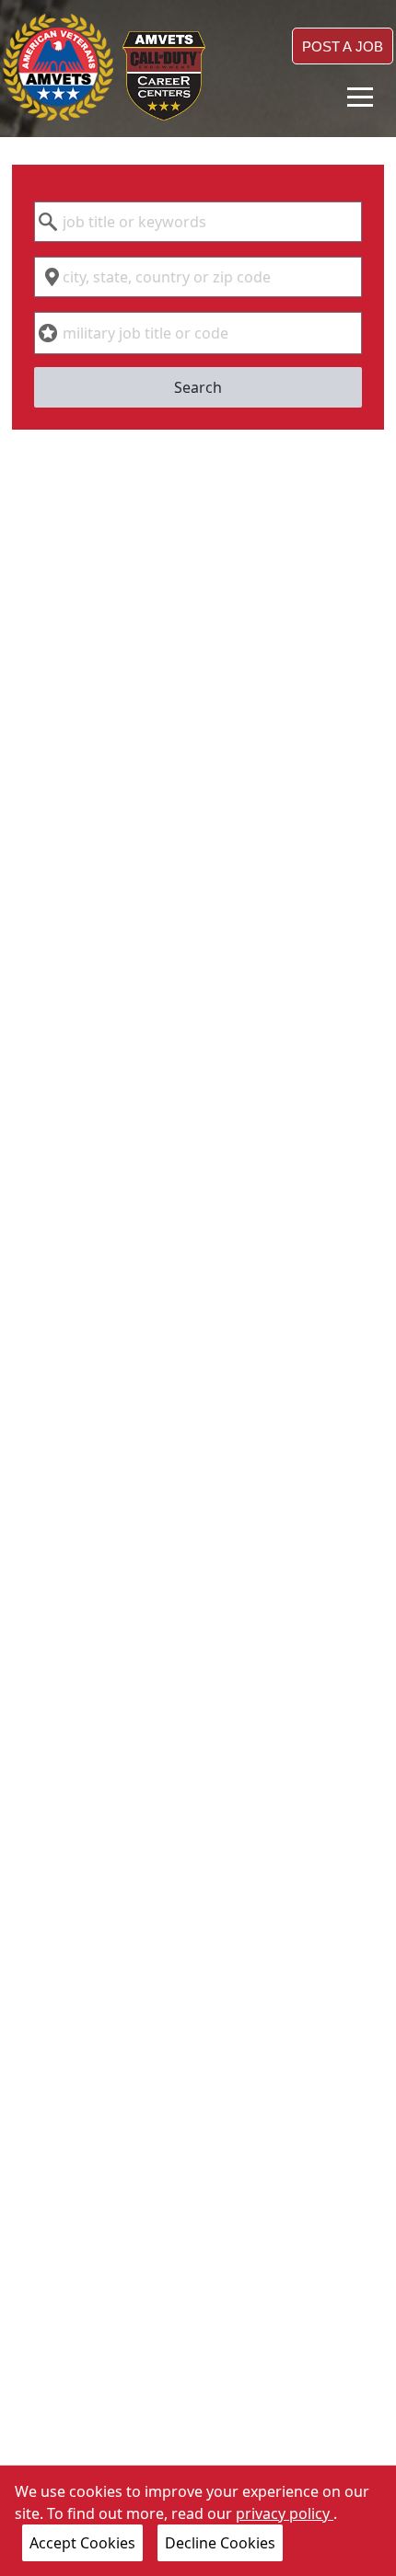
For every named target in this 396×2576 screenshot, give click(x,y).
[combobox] (198, 222)
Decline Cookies (220, 2543)
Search (198, 387)
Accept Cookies (82, 2543)
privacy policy (285, 2513)
